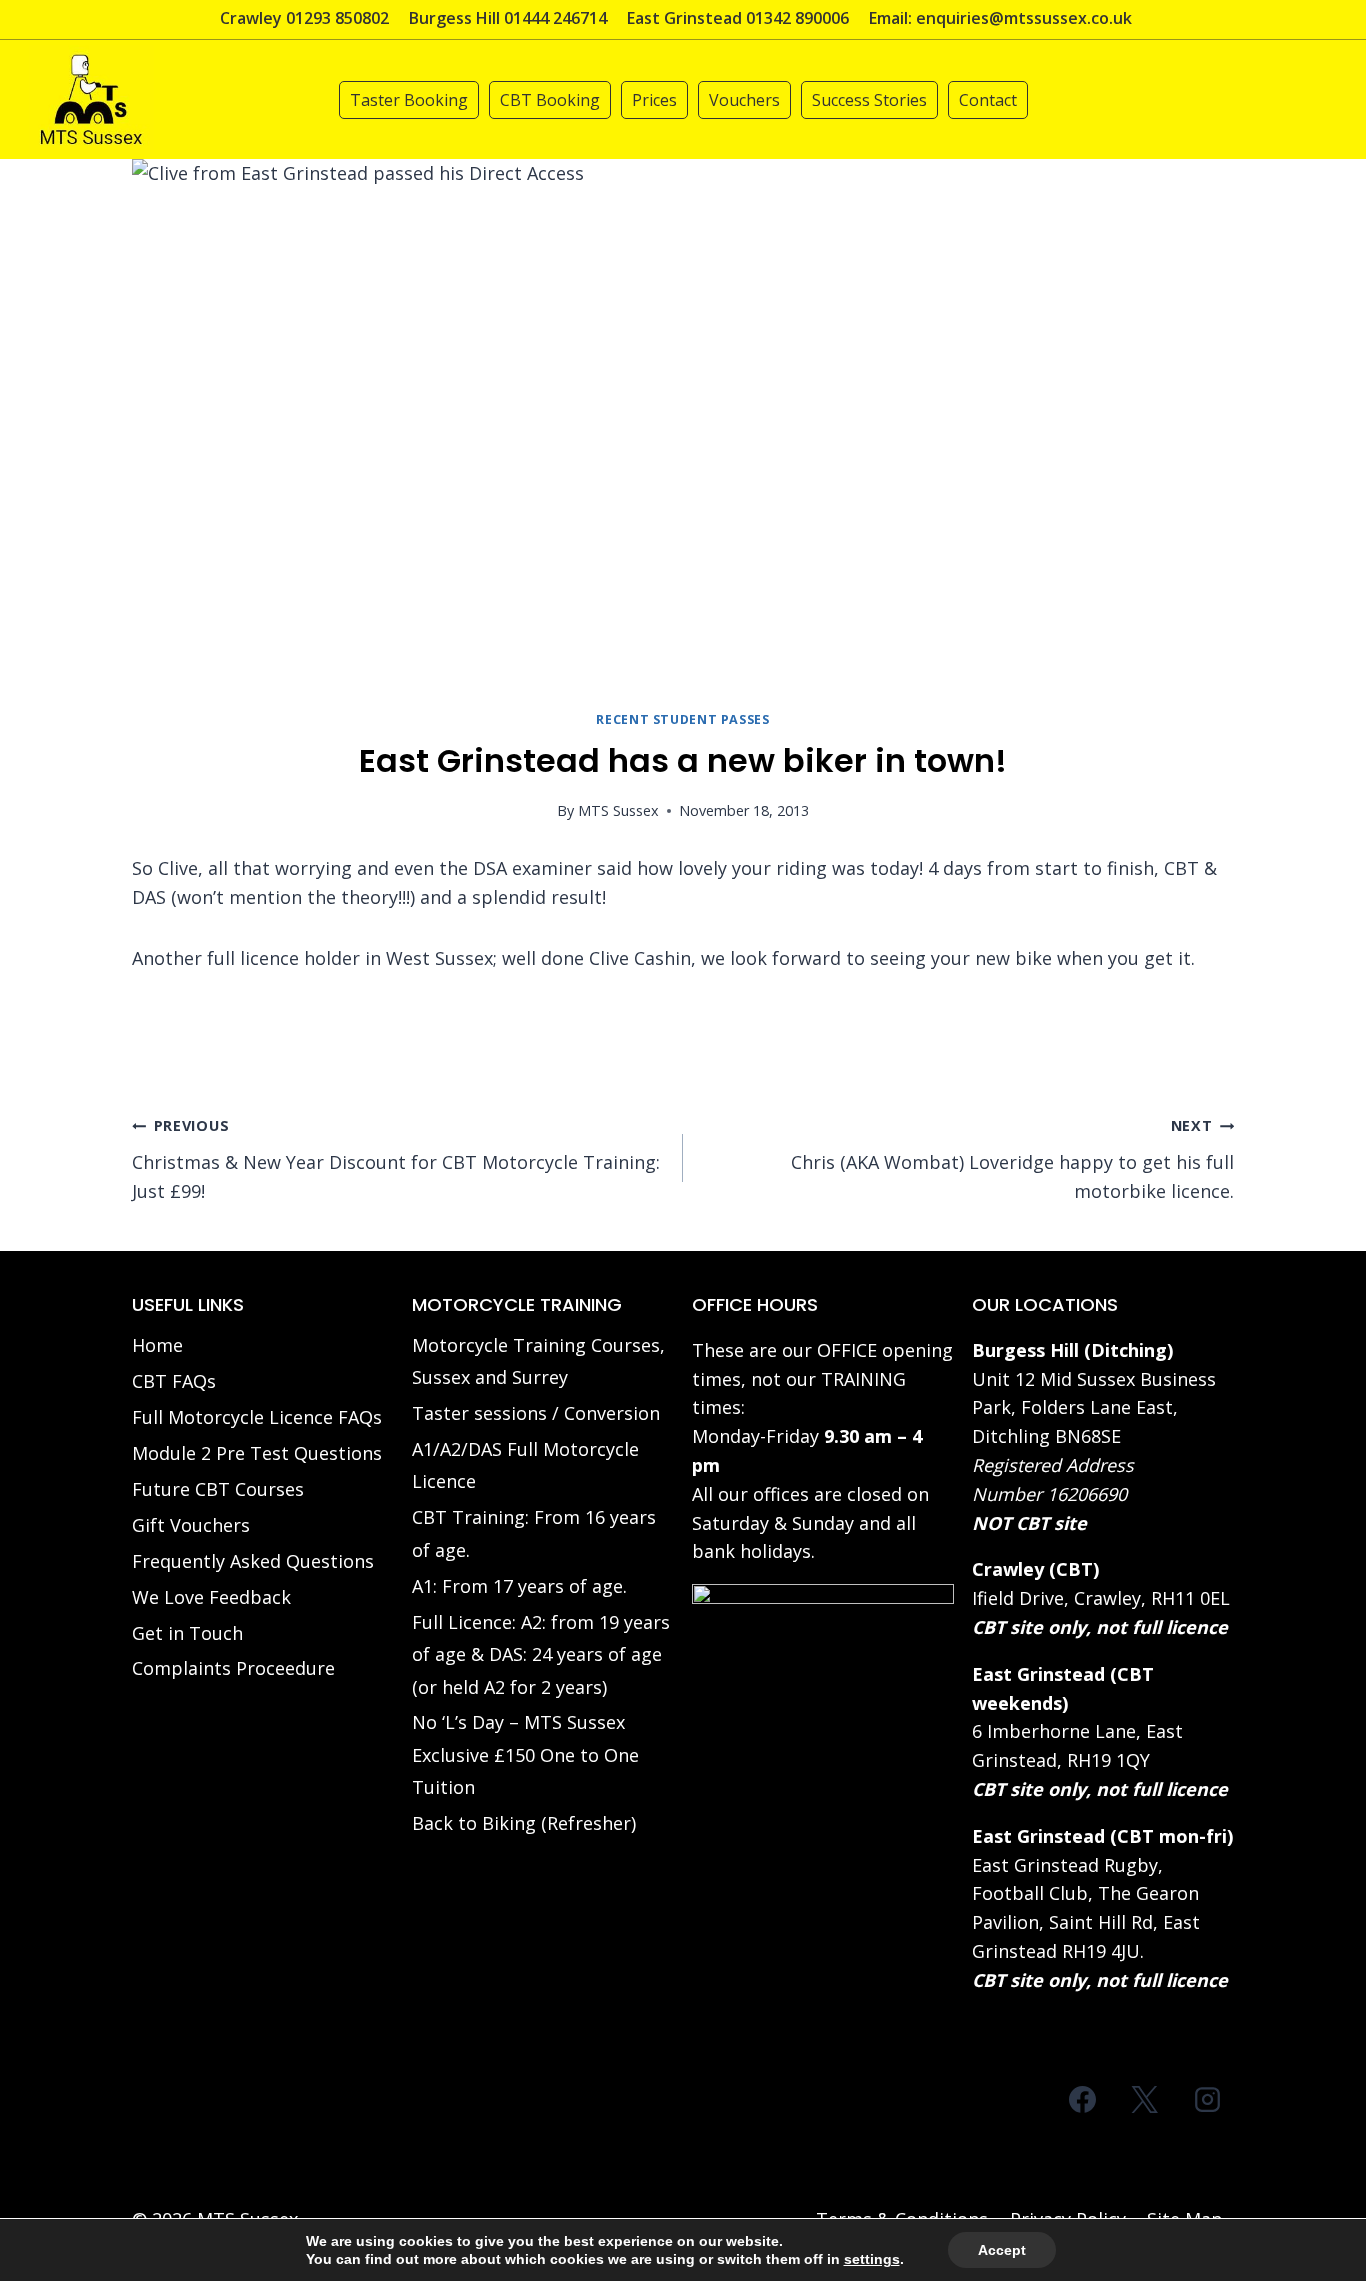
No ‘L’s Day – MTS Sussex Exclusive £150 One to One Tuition (525, 1754)
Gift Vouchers (191, 1525)
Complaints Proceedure (233, 1668)
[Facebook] (1083, 2100)
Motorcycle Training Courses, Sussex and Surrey (538, 1361)
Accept (1002, 2250)
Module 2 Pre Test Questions (257, 1453)
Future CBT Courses (218, 1489)
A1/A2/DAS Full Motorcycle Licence (525, 1465)
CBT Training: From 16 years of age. (534, 1533)
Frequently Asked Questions (253, 1561)
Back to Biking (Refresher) (524, 1823)
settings (872, 2259)
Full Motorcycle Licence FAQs (257, 1417)
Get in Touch (187, 1633)
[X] (1145, 2100)
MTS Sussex (618, 810)
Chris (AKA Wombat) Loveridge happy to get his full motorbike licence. (1012, 1159)
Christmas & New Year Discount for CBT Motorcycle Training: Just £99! (396, 1159)
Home (157, 1345)
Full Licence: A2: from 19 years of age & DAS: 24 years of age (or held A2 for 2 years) (541, 1654)
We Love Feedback (211, 1597)
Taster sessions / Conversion (536, 1413)
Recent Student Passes (682, 719)
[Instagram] (1207, 2100)
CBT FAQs (174, 1381)
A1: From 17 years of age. (519, 1586)
